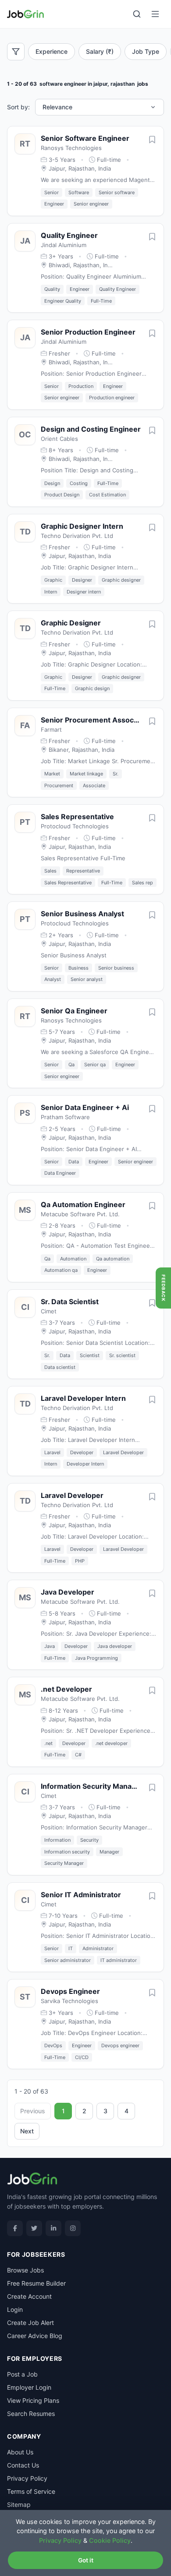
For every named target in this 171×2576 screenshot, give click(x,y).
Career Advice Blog (35, 2336)
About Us (20, 2452)
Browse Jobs (25, 2270)
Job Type (146, 51)
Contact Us (23, 2465)
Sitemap (19, 2504)
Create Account (29, 2296)
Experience (52, 51)
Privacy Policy (27, 2478)
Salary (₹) (100, 51)
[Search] (137, 14)
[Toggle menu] (155, 14)
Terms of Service (31, 2491)
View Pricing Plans (33, 2400)
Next (27, 2131)
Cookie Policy (110, 2540)
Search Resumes (31, 2414)
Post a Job (22, 2374)
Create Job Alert (30, 2323)
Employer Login (29, 2387)
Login (15, 2309)
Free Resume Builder (36, 2283)
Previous (33, 2111)
